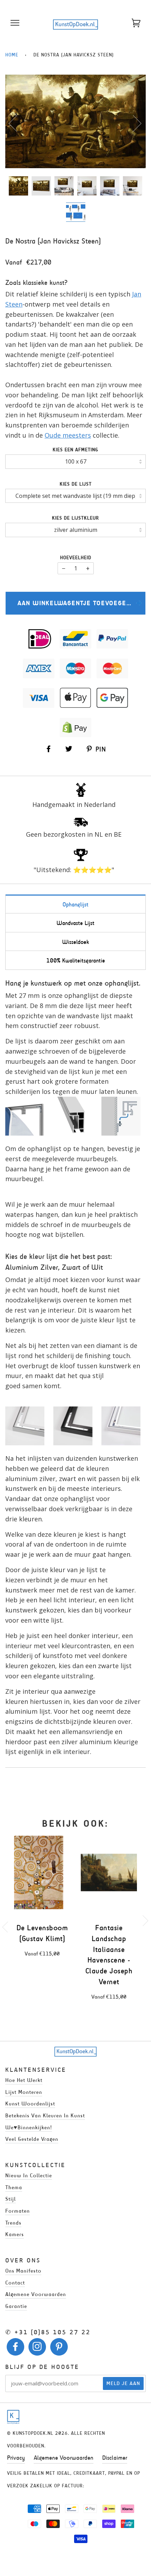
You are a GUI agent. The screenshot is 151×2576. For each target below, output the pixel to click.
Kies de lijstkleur (75, 518)
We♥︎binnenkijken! (29, 2127)
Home (12, 55)
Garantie (16, 2306)
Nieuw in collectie (29, 2175)
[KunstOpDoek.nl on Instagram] (37, 2348)
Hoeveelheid (76, 558)
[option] (75, 121)
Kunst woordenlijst (30, 2104)
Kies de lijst (76, 484)
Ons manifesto (23, 2271)
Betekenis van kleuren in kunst (45, 2115)
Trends (13, 2223)
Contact (15, 2283)
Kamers (15, 2234)
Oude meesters (68, 435)
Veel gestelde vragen (32, 2139)
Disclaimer (115, 2458)
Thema (14, 2187)
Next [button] (133, 123)
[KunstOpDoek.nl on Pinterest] (59, 2348)
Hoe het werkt (24, 2080)
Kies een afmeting (75, 450)
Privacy (16, 2458)
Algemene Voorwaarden (64, 2458)
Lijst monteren (24, 2092)
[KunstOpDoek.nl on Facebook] (16, 2348)
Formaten (18, 2211)
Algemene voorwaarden (36, 2294)
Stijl (11, 2199)
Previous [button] (17, 123)
